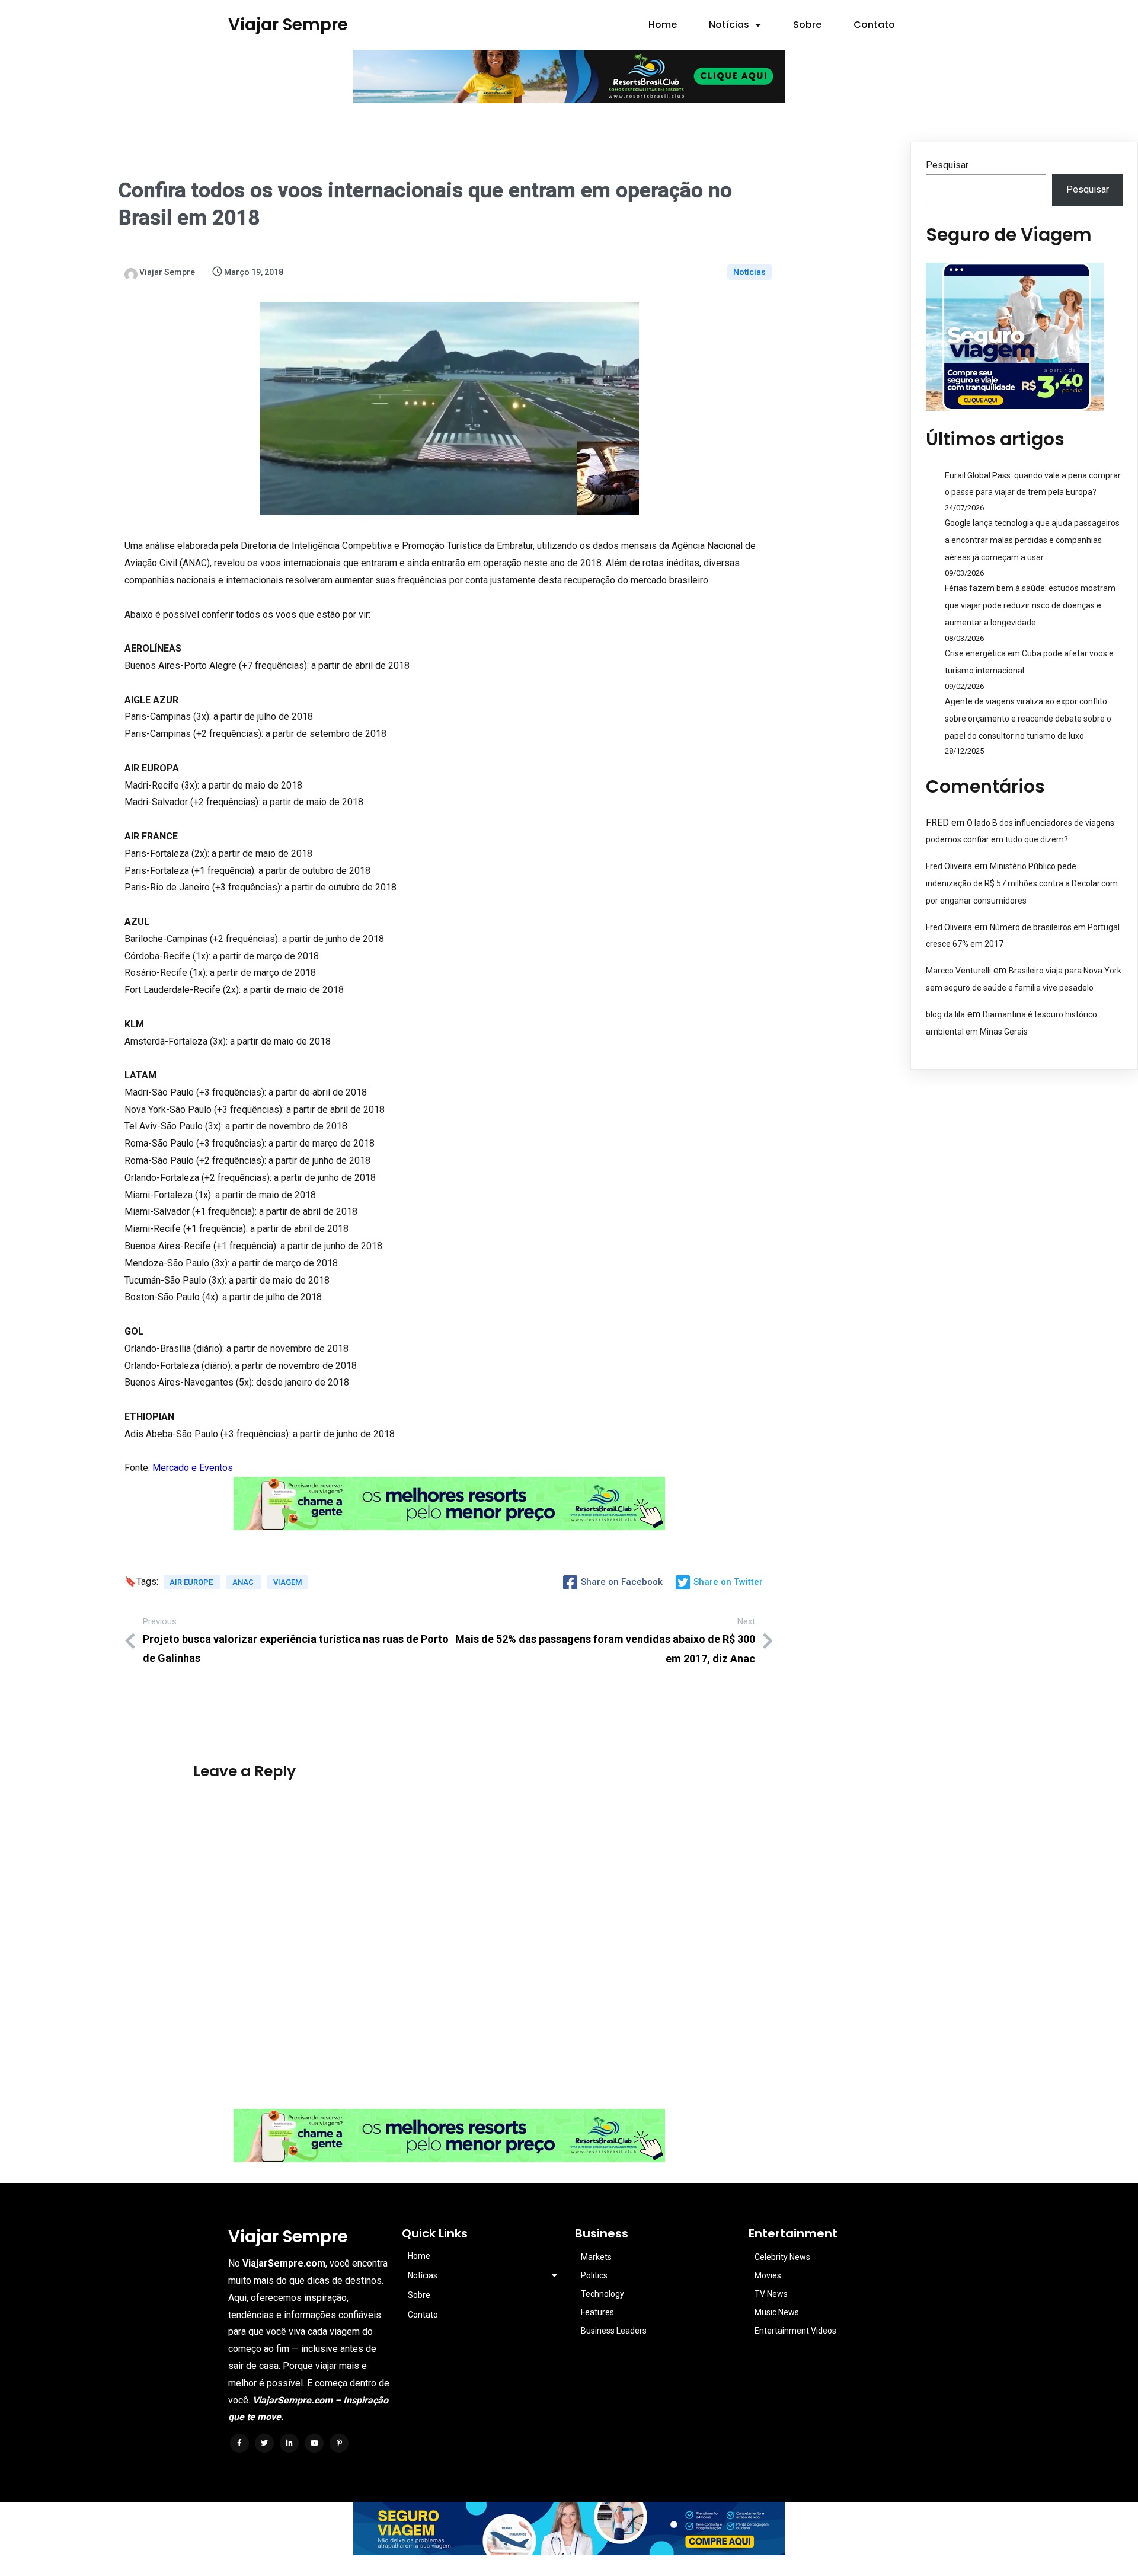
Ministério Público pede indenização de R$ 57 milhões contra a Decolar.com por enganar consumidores (1022, 883)
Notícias (749, 272)
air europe (192, 1582)
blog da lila (945, 1014)
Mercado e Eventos (193, 1468)
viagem (287, 1582)
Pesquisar (947, 165)
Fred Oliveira (949, 866)
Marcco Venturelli (958, 971)
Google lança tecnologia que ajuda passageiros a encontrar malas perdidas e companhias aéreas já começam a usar (1032, 540)
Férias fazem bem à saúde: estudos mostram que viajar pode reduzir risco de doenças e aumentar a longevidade (1030, 605)
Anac (244, 1582)
